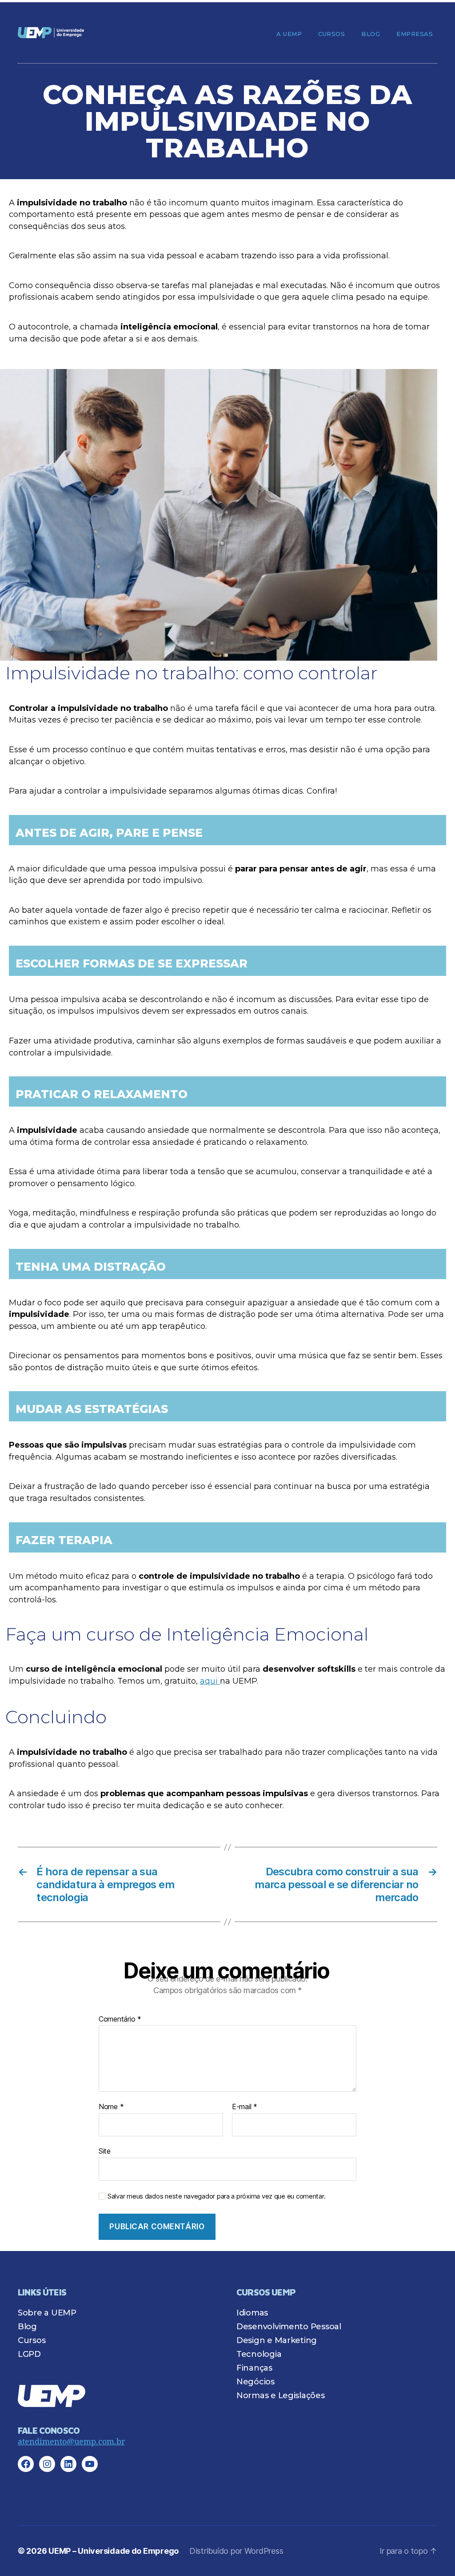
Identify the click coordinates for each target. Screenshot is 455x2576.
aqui (210, 1681)
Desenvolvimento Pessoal (289, 2327)
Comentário (120, 2019)
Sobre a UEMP (47, 2313)
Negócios (255, 2382)
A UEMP (289, 34)
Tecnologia (259, 2354)
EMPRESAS (415, 34)
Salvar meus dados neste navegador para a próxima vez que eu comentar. (216, 2196)
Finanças (254, 2368)
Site (105, 2151)
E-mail (245, 2107)
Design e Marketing (277, 2340)
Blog (371, 34)
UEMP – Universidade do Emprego (114, 2551)
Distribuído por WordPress (236, 2551)
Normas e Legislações (281, 2395)
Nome (111, 2107)
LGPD (29, 2354)
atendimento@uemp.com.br (71, 2442)
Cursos (331, 34)
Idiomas (252, 2313)
